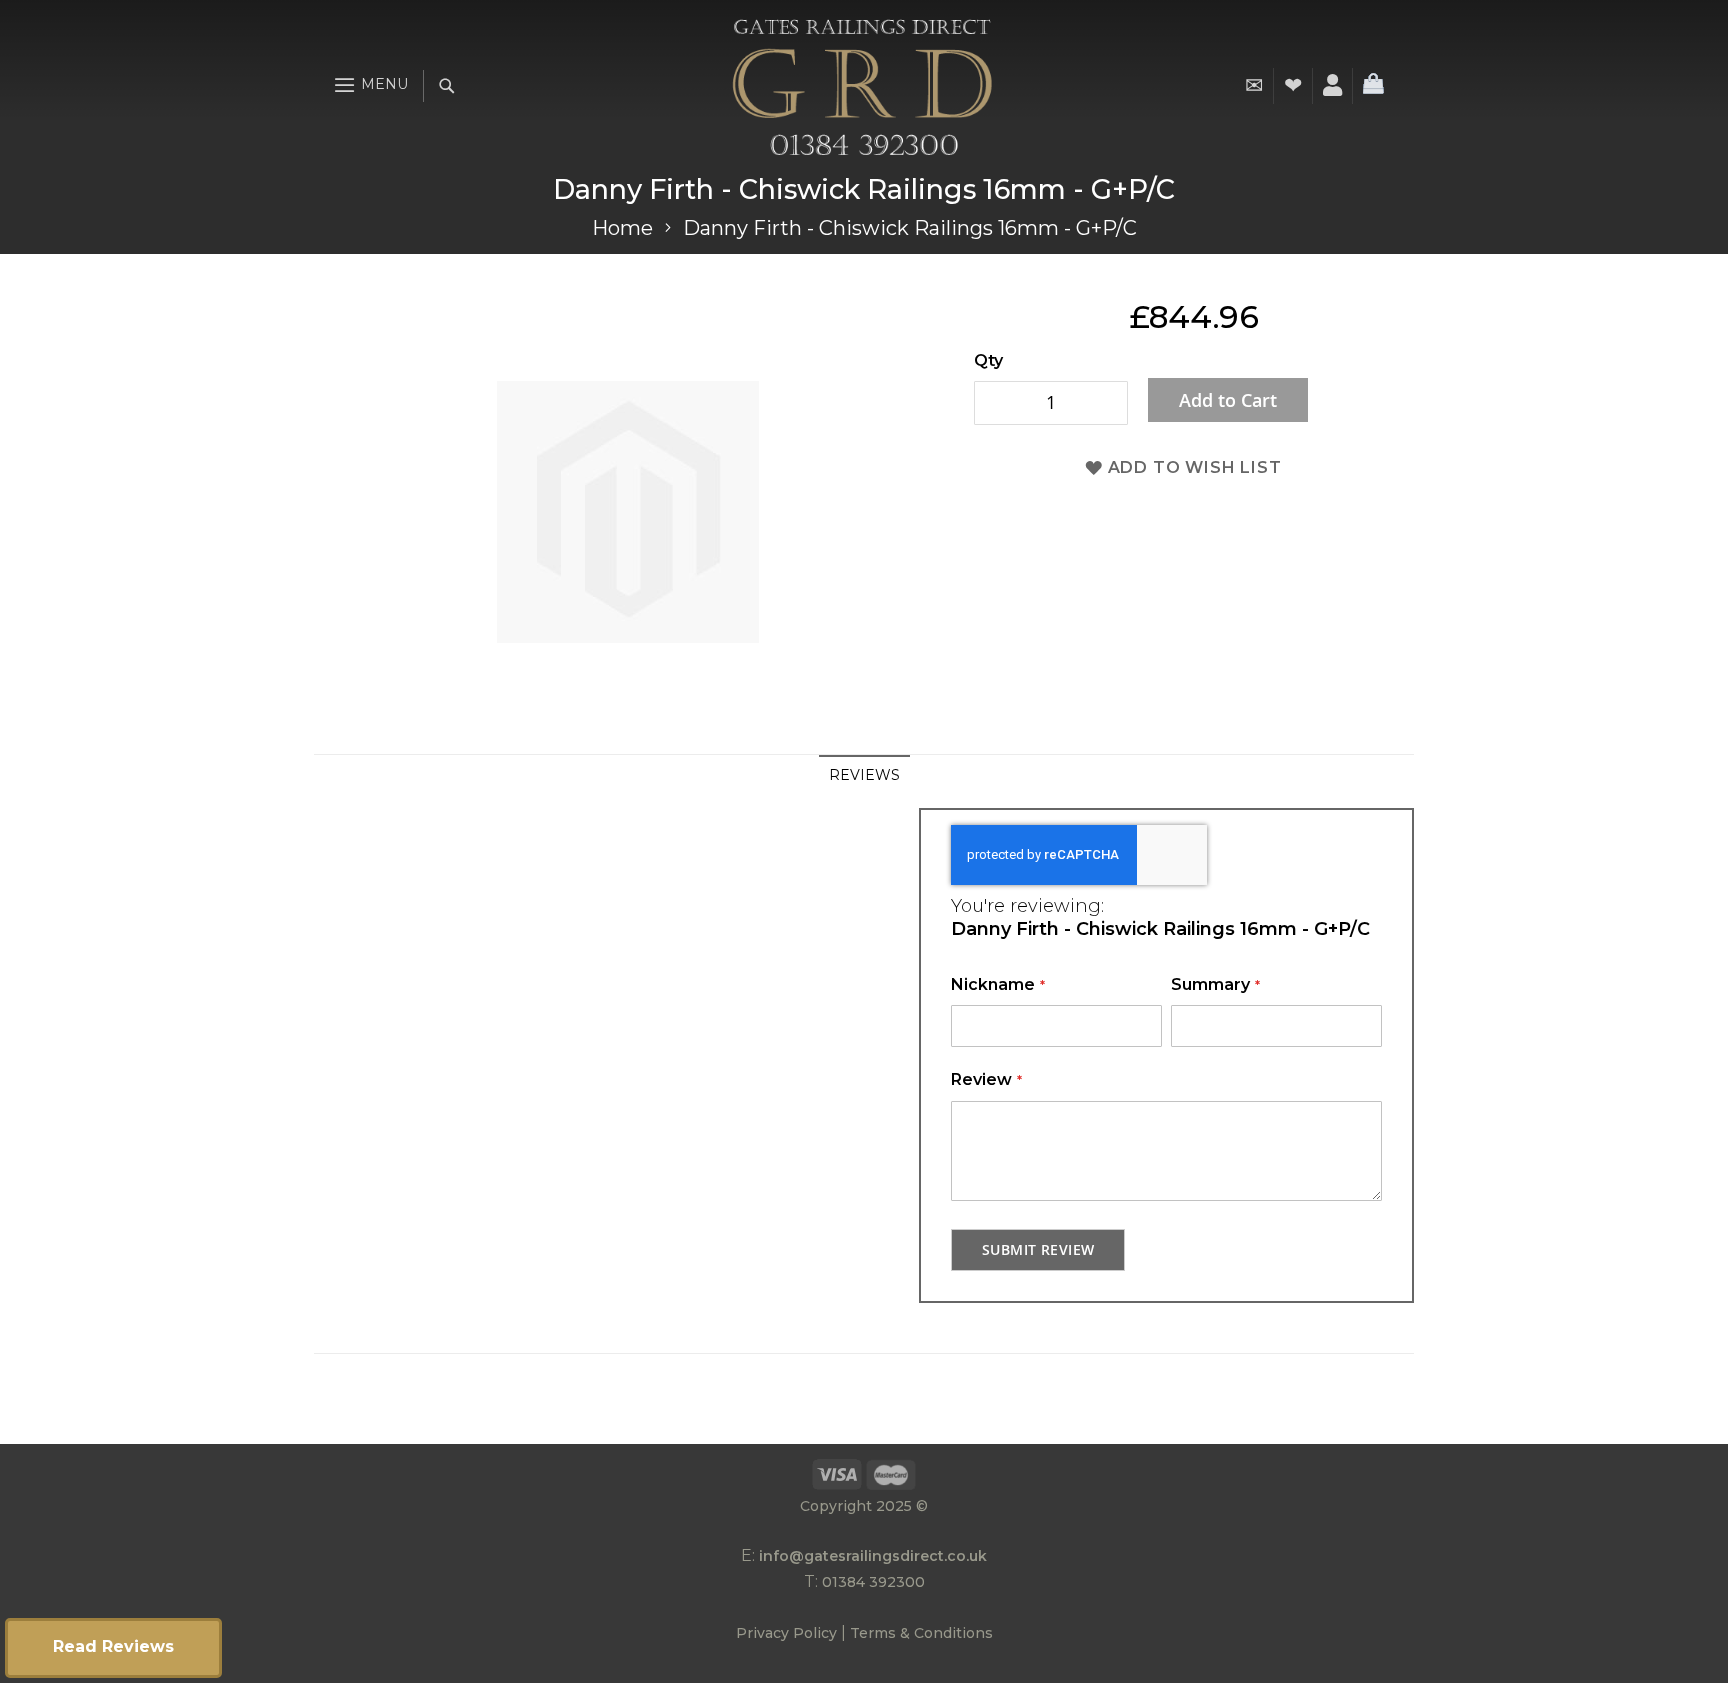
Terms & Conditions (921, 1633)
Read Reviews (113, 1646)
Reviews (864, 775)
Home (622, 228)
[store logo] (862, 86)
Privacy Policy (786, 1633)
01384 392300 (873, 1582)
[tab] (864, 775)
